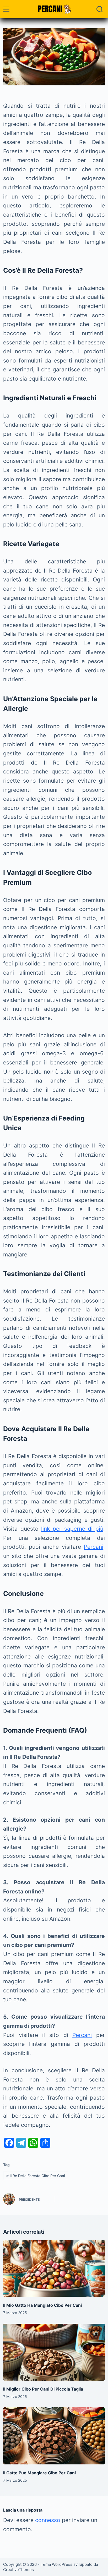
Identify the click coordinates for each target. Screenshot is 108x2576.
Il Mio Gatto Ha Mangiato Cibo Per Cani (42, 2305)
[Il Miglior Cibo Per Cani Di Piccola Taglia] (54, 2352)
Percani (94, 1547)
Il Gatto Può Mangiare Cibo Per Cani (39, 2473)
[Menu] (6, 9)
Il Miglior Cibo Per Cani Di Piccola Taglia (43, 2389)
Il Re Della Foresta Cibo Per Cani (36, 2176)
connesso (48, 2520)
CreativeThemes (18, 2570)
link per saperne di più (72, 1529)
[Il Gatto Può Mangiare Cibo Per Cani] (54, 2436)
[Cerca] (100, 9)
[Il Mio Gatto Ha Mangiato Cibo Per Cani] (54, 2269)
